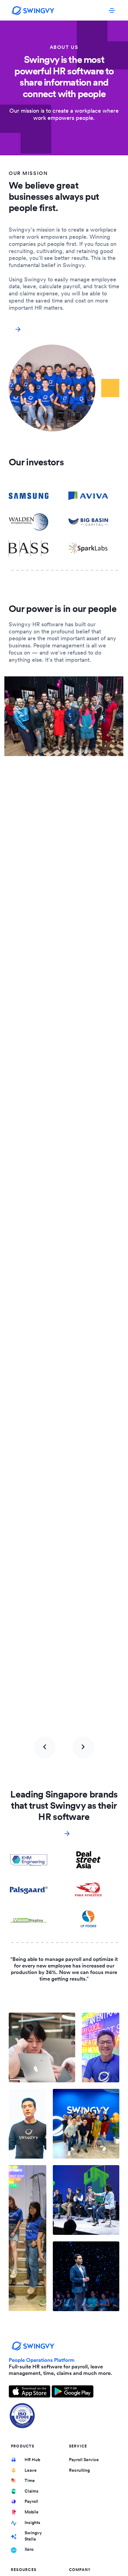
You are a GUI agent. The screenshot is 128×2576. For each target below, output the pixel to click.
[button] (45, 1747)
